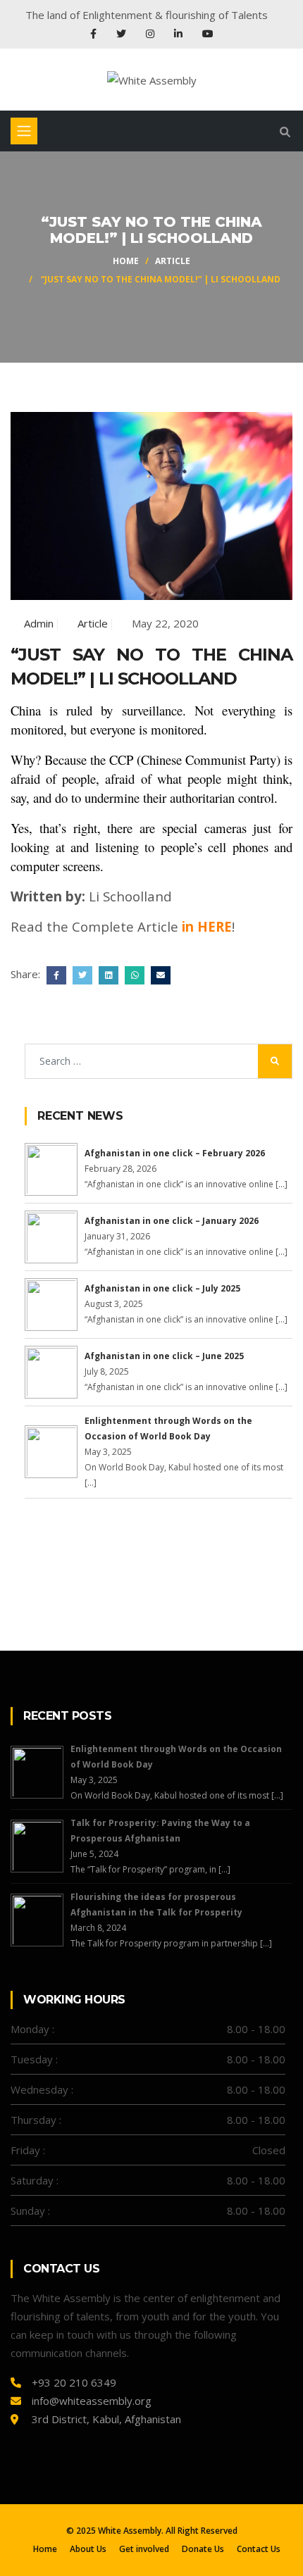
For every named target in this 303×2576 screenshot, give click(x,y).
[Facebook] (95, 33)
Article (173, 261)
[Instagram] (151, 33)
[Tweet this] (81, 974)
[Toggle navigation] (24, 131)
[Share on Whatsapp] (133, 974)
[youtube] (208, 33)
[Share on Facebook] (55, 974)
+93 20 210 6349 (74, 2382)
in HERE (207, 926)
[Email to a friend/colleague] (159, 974)
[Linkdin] (180, 33)
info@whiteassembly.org (92, 2401)
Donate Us (203, 2549)
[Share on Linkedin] (107, 974)
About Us (88, 2549)
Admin (39, 623)
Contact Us (259, 2549)
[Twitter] (123, 33)
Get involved (144, 2549)
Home (126, 261)
